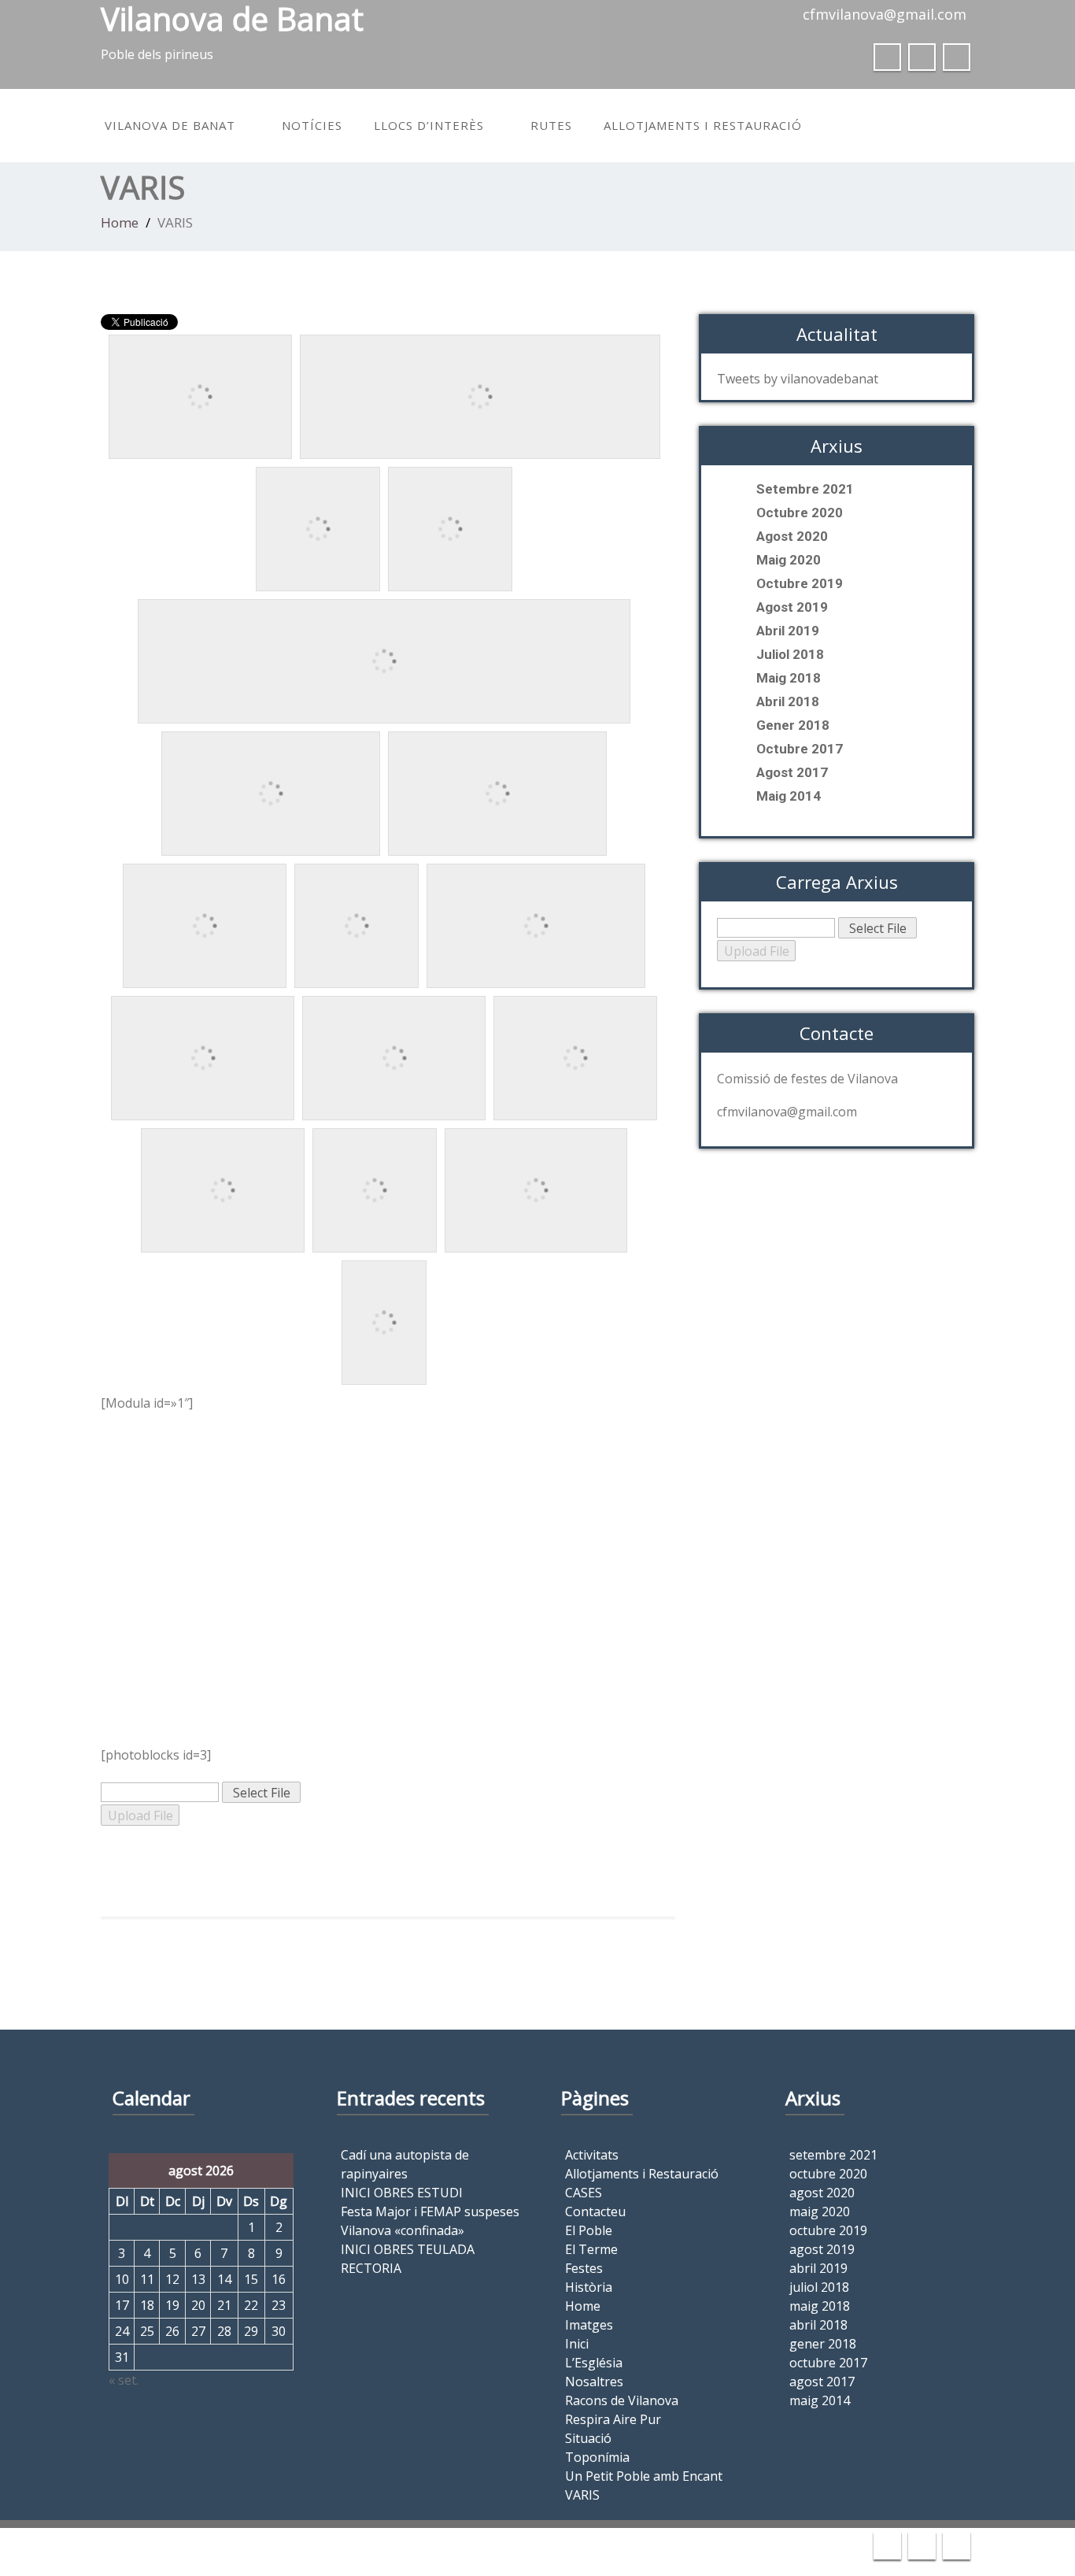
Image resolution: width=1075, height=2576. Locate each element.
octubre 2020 (800, 513)
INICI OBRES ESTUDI (402, 2193)
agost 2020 (792, 536)
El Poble (589, 2230)
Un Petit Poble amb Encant (644, 2476)
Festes (584, 2268)
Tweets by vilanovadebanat (798, 379)
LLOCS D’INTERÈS (429, 125)
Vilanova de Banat (170, 125)
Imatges (589, 2325)
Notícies (312, 125)
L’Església (594, 2363)
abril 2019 (788, 631)
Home (120, 222)
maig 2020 (789, 560)
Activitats (592, 2155)
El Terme (591, 2249)
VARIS (582, 2495)
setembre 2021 (805, 489)
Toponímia (597, 2457)
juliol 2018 (790, 654)
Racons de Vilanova (622, 2400)
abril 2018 (788, 701)
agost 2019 (792, 607)
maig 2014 (789, 796)
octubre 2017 (800, 749)
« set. (124, 2380)
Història (589, 2287)
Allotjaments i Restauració (703, 125)
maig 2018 (789, 678)
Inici (577, 2344)
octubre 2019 (800, 583)
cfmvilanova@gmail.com (885, 14)
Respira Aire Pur (613, 2419)
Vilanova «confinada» (403, 2230)
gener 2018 (793, 725)
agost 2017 (792, 772)
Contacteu (595, 2211)
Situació (588, 2438)
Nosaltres (594, 2382)
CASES (584, 2193)
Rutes (551, 125)
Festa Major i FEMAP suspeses (430, 2211)
